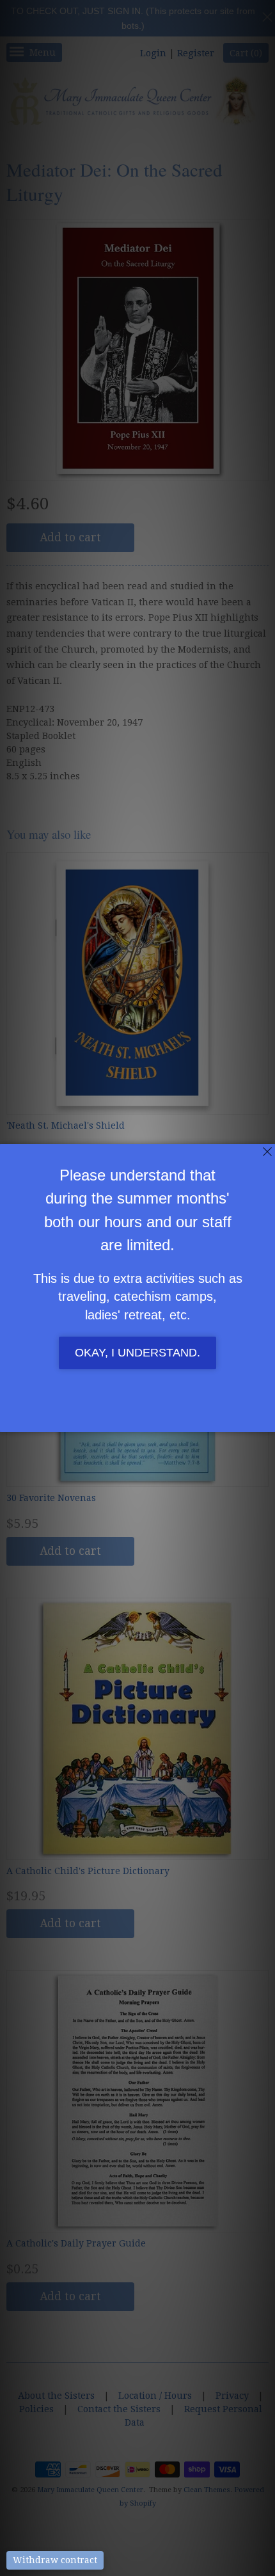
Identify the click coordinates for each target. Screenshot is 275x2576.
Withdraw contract (55, 2560)
